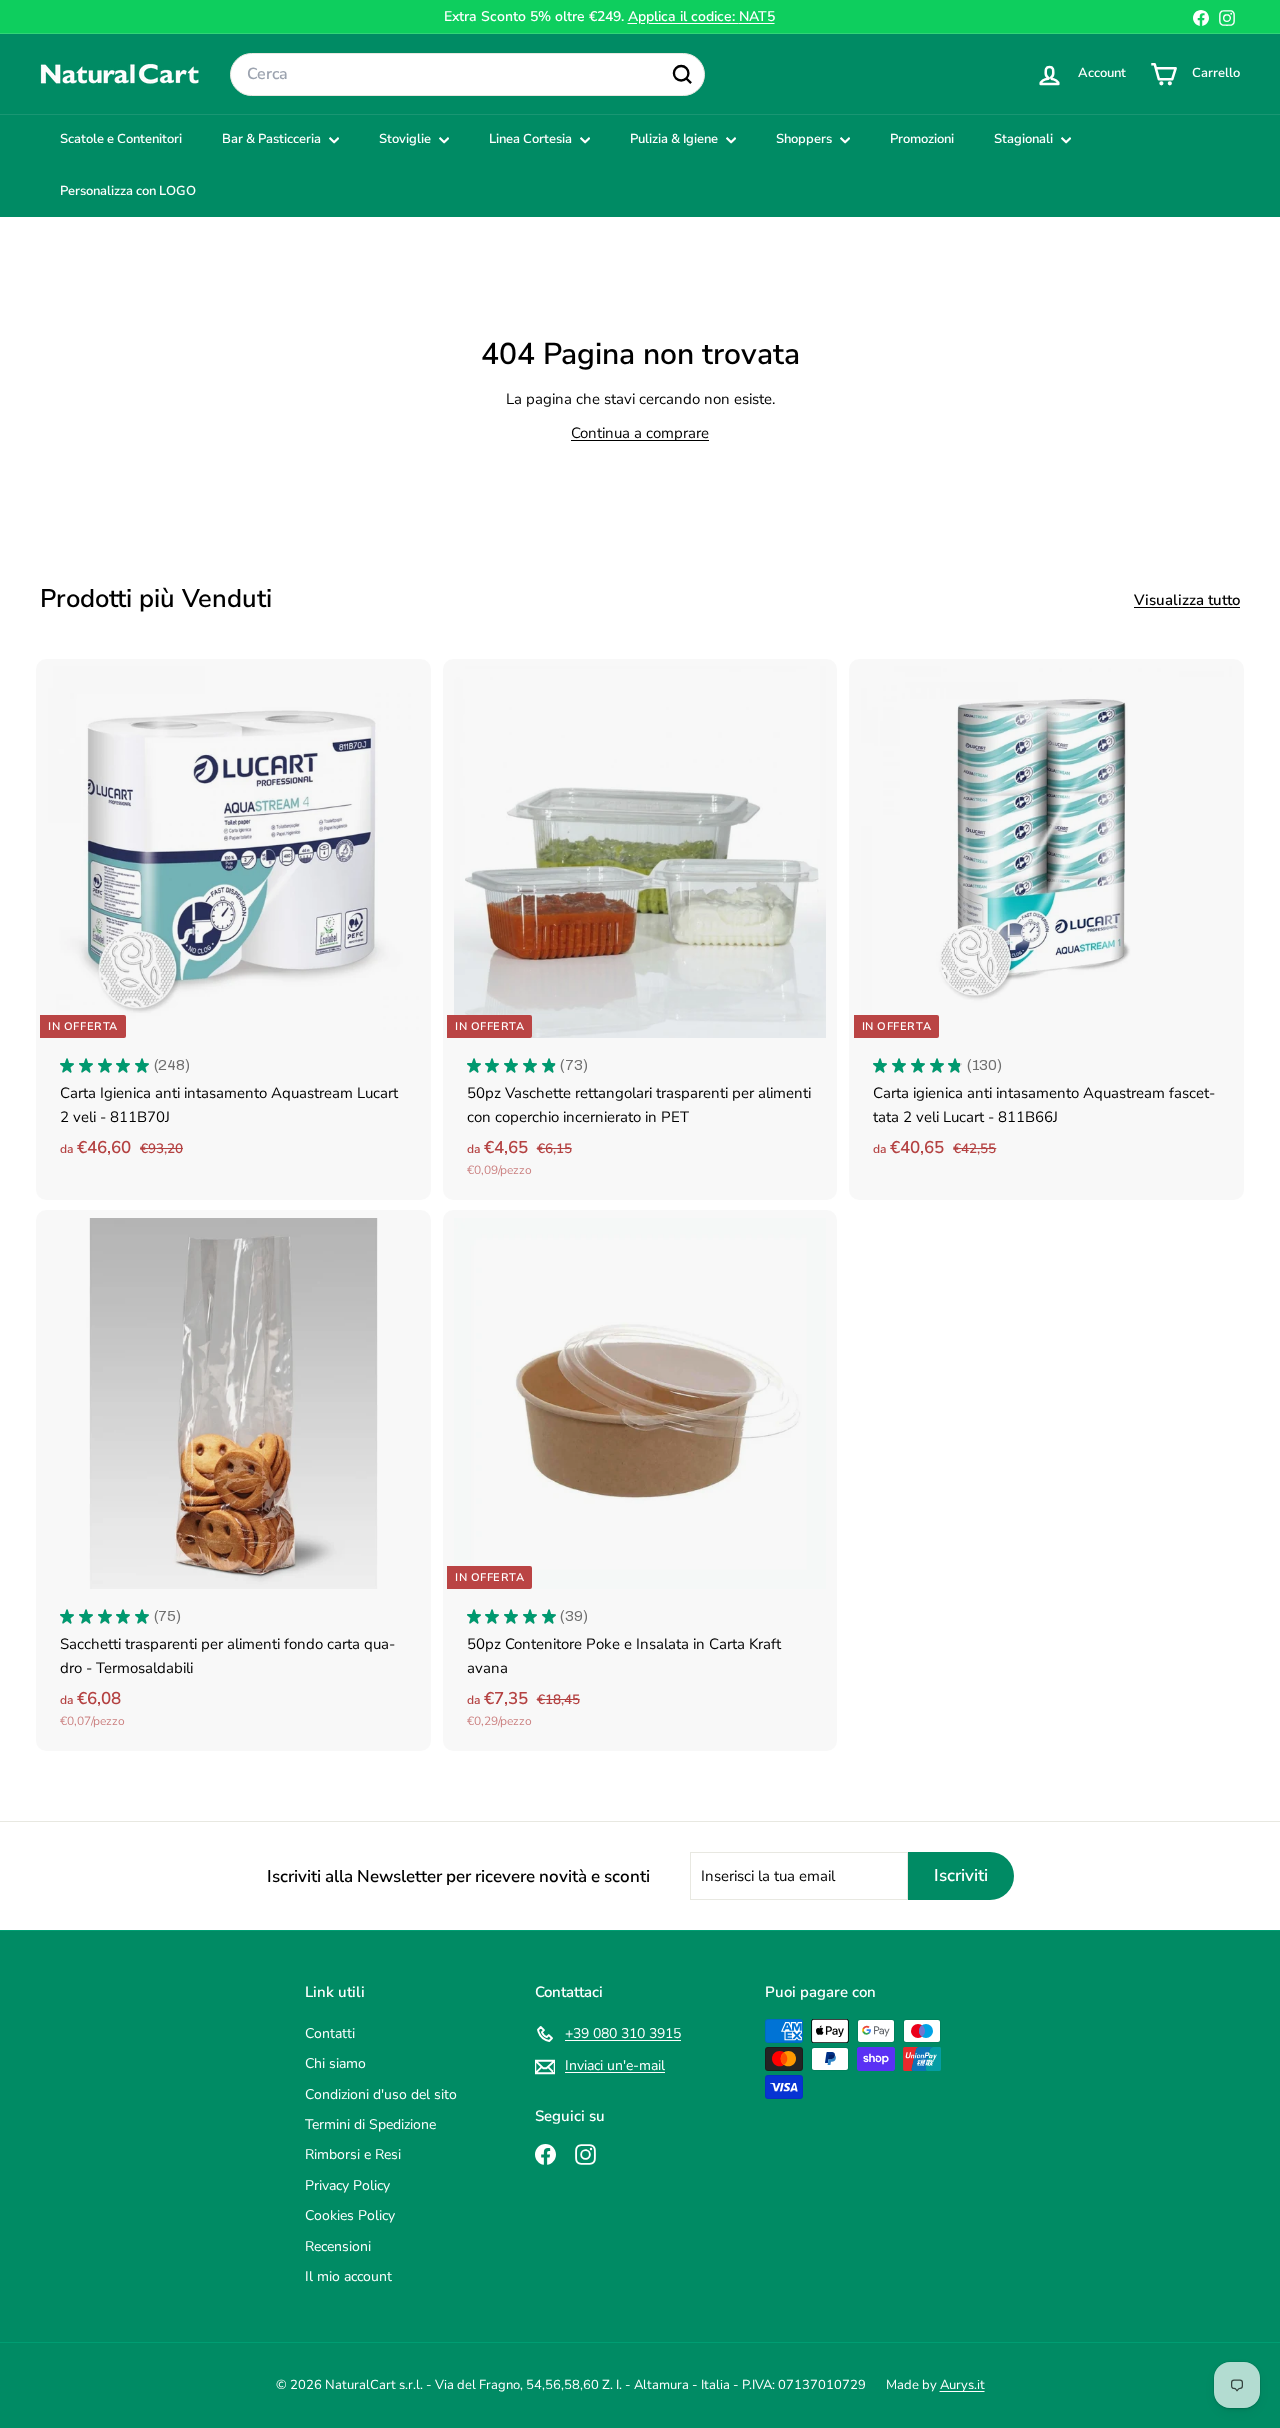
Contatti (330, 2033)
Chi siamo (335, 2063)
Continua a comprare (640, 433)
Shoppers (805, 139)
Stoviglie (406, 139)
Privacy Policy (347, 2185)
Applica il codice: (701, 16)
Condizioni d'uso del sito (381, 2094)
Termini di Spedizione (370, 2124)
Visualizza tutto (1187, 600)
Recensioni (338, 2246)
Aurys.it (962, 2385)
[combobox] (467, 75)
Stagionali (1025, 139)
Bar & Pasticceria (273, 139)
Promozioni (922, 139)
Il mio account (348, 2276)
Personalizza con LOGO (128, 191)
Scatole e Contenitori (121, 139)
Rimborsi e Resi (353, 2154)
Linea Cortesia (532, 139)
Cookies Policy (350, 2215)
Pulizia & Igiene (675, 139)
